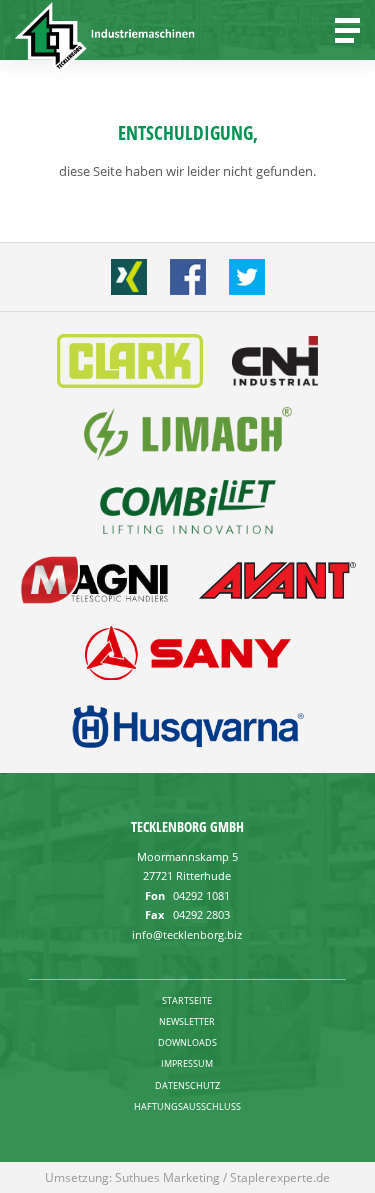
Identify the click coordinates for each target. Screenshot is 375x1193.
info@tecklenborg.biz (187, 934)
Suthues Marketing (167, 1177)
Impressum (187, 1063)
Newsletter (187, 1021)
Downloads (187, 1042)
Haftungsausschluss (187, 1106)
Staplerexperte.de (280, 1177)
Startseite (187, 1000)
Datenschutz (187, 1085)
